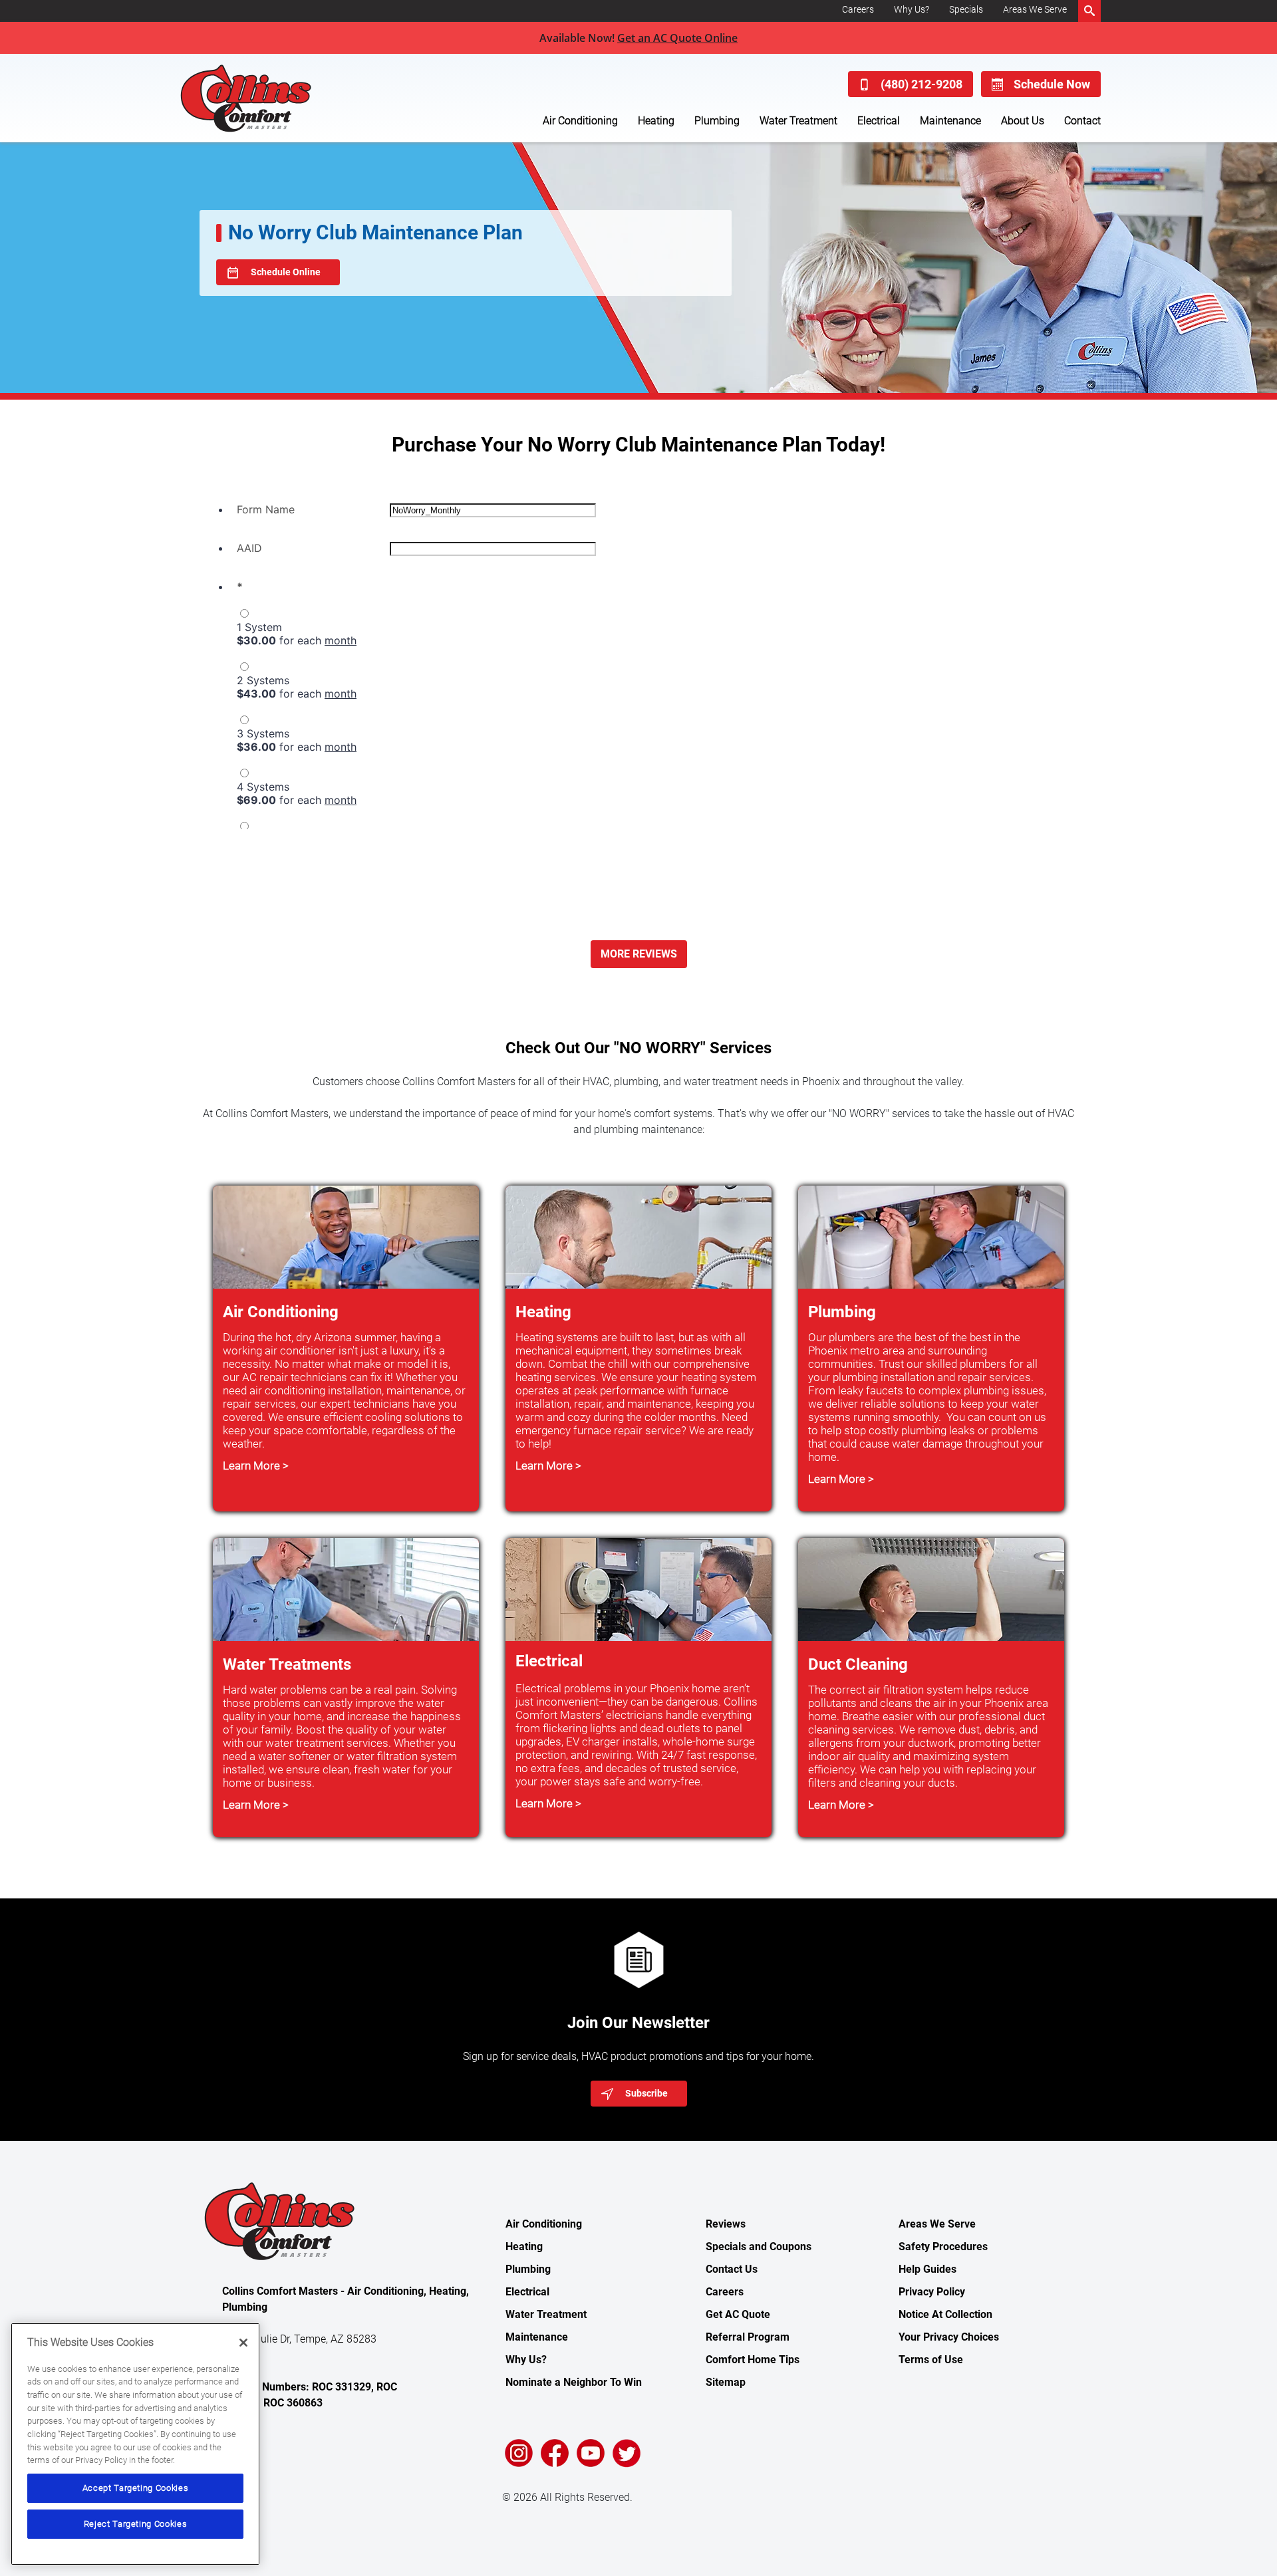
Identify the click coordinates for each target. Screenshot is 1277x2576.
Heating (656, 121)
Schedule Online (286, 272)
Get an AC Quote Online (677, 38)
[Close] (243, 2343)
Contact (1082, 121)
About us (1023, 121)
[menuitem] (858, 11)
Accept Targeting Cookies (136, 2488)
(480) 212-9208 (922, 84)
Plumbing (717, 121)
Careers (858, 9)
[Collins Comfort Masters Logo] (276, 98)
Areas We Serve (1035, 9)
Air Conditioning (580, 121)
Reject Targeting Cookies (136, 2524)
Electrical (879, 121)
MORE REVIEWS (639, 954)
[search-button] (1089, 11)
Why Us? (912, 9)
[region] (135, 2444)
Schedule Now (1052, 84)
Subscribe (646, 2093)
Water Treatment (798, 121)
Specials (966, 9)
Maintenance (950, 121)
